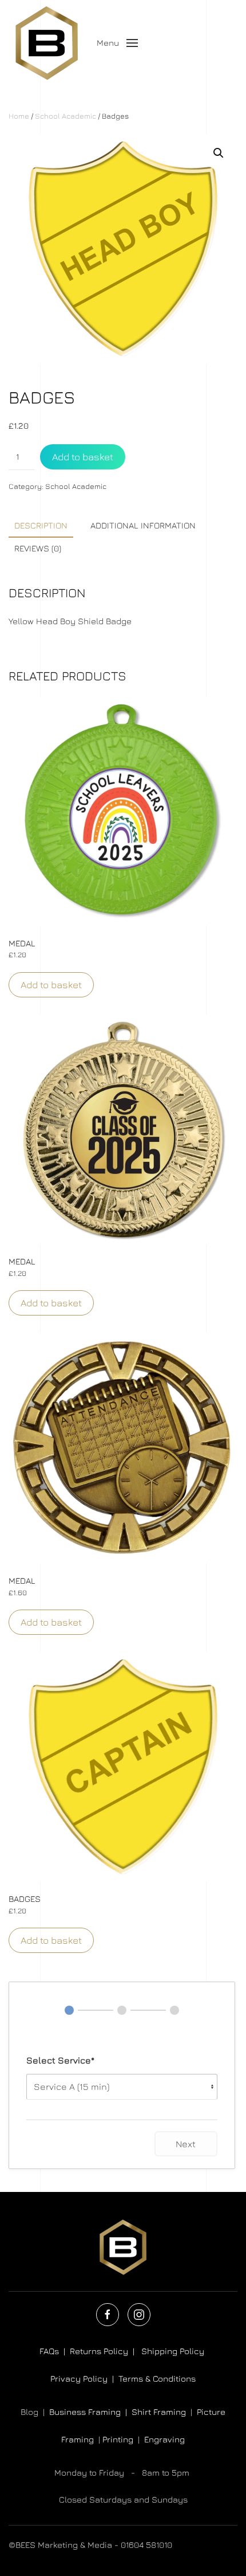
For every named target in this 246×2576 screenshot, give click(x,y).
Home (19, 116)
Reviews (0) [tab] (38, 548)
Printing (118, 2439)
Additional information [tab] (143, 525)
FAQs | (52, 2351)
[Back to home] (48, 43)
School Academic (66, 116)
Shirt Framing (159, 2412)
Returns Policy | (106, 2351)
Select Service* (60, 2060)
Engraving (164, 2439)
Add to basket (83, 457)
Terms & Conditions (157, 2379)
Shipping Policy (174, 2351)
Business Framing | (90, 2412)
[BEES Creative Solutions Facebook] (108, 2315)
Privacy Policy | (84, 2379)
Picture (211, 2412)
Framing (78, 2439)
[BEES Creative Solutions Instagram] (139, 2315)
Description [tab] (41, 525)
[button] (118, 43)
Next (186, 2144)
